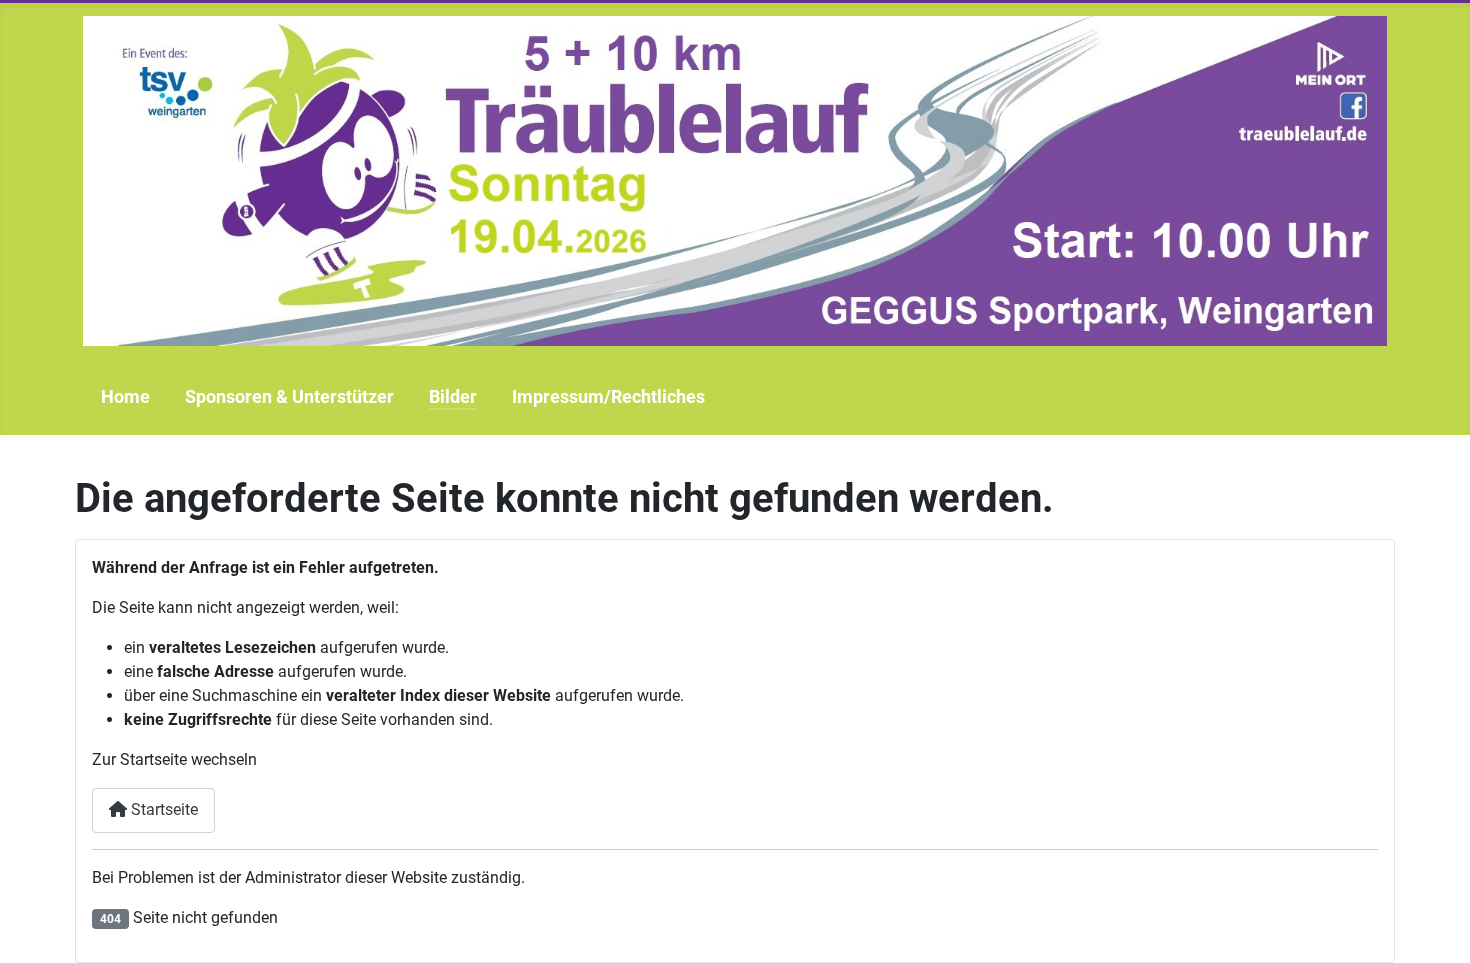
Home (125, 397)
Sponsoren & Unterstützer (289, 397)
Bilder (453, 397)
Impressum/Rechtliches (608, 397)
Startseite (162, 809)
